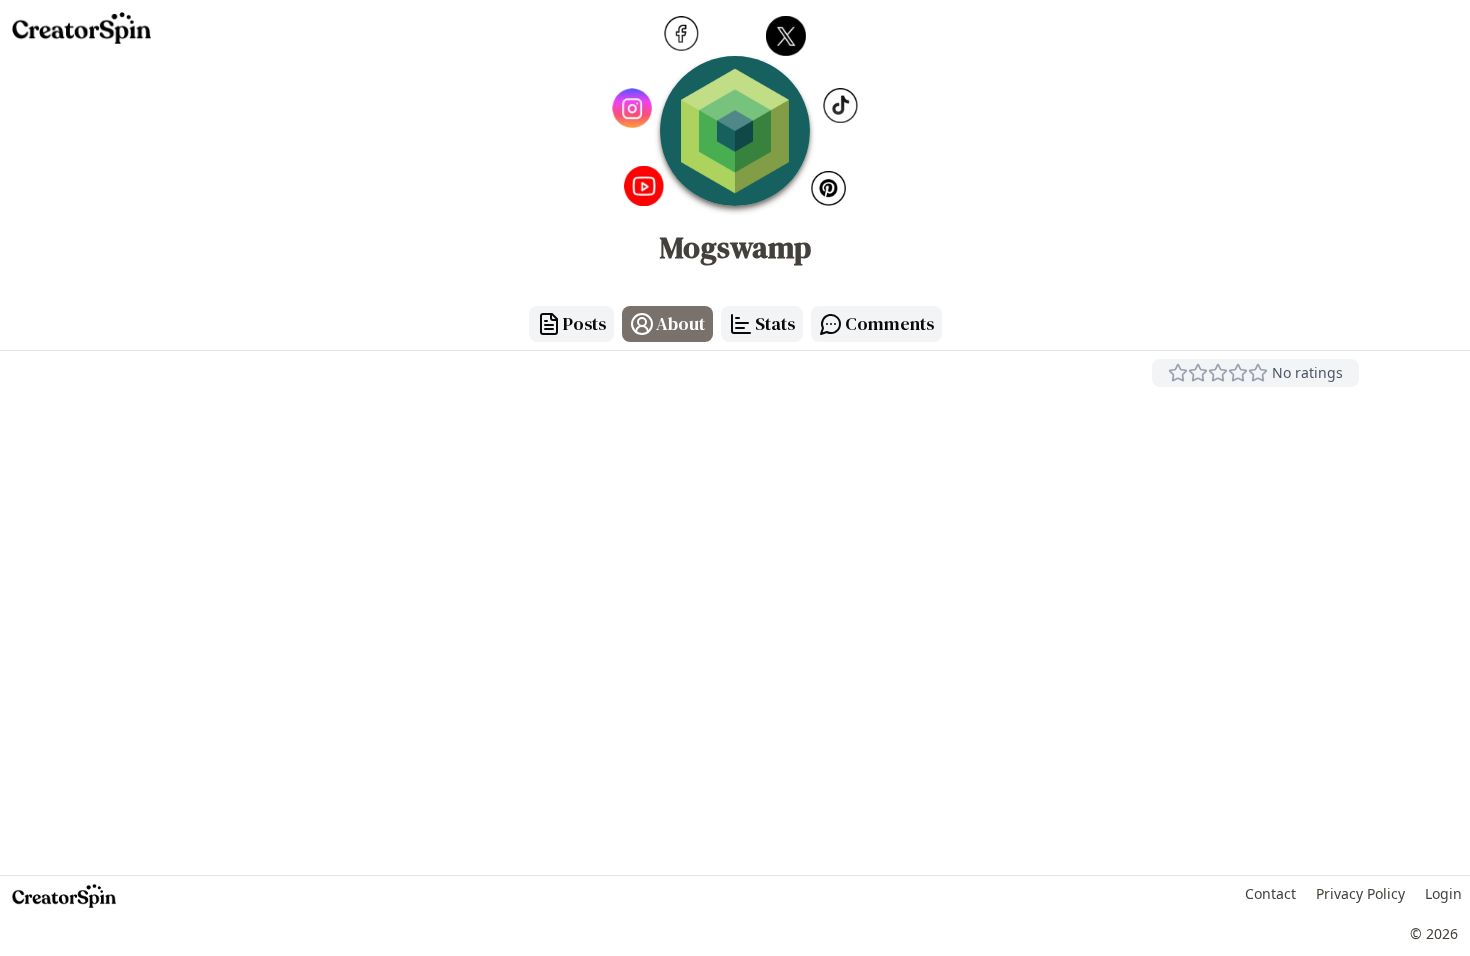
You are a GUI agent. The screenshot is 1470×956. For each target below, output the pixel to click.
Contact (1270, 893)
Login (1443, 893)
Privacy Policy (1360, 893)
